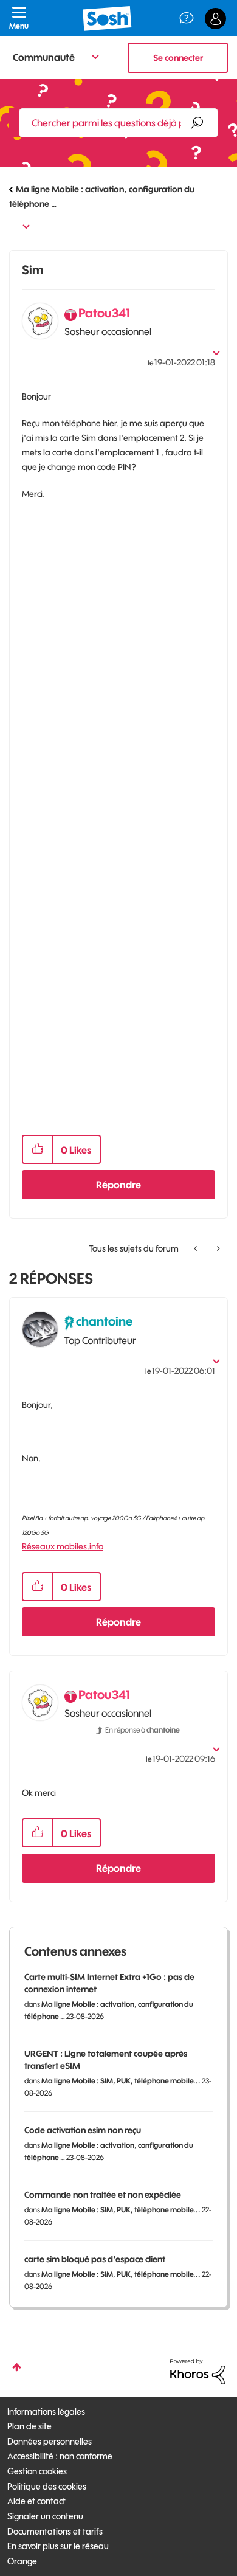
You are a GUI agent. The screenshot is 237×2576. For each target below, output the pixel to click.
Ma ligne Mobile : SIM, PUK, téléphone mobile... (121, 2081)
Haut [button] (17, 2367)
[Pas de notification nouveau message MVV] (197, 1248)
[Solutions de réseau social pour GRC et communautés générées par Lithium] (197, 2371)
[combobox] (118, 123)
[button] (38, 1149)
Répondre (118, 1185)
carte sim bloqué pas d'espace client (95, 2259)
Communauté (44, 57)
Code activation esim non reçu (83, 2130)
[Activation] (217, 1248)
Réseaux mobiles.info (63, 1546)
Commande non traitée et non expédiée (103, 2195)
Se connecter (178, 58)
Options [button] (17, 225)
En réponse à (143, 1730)
